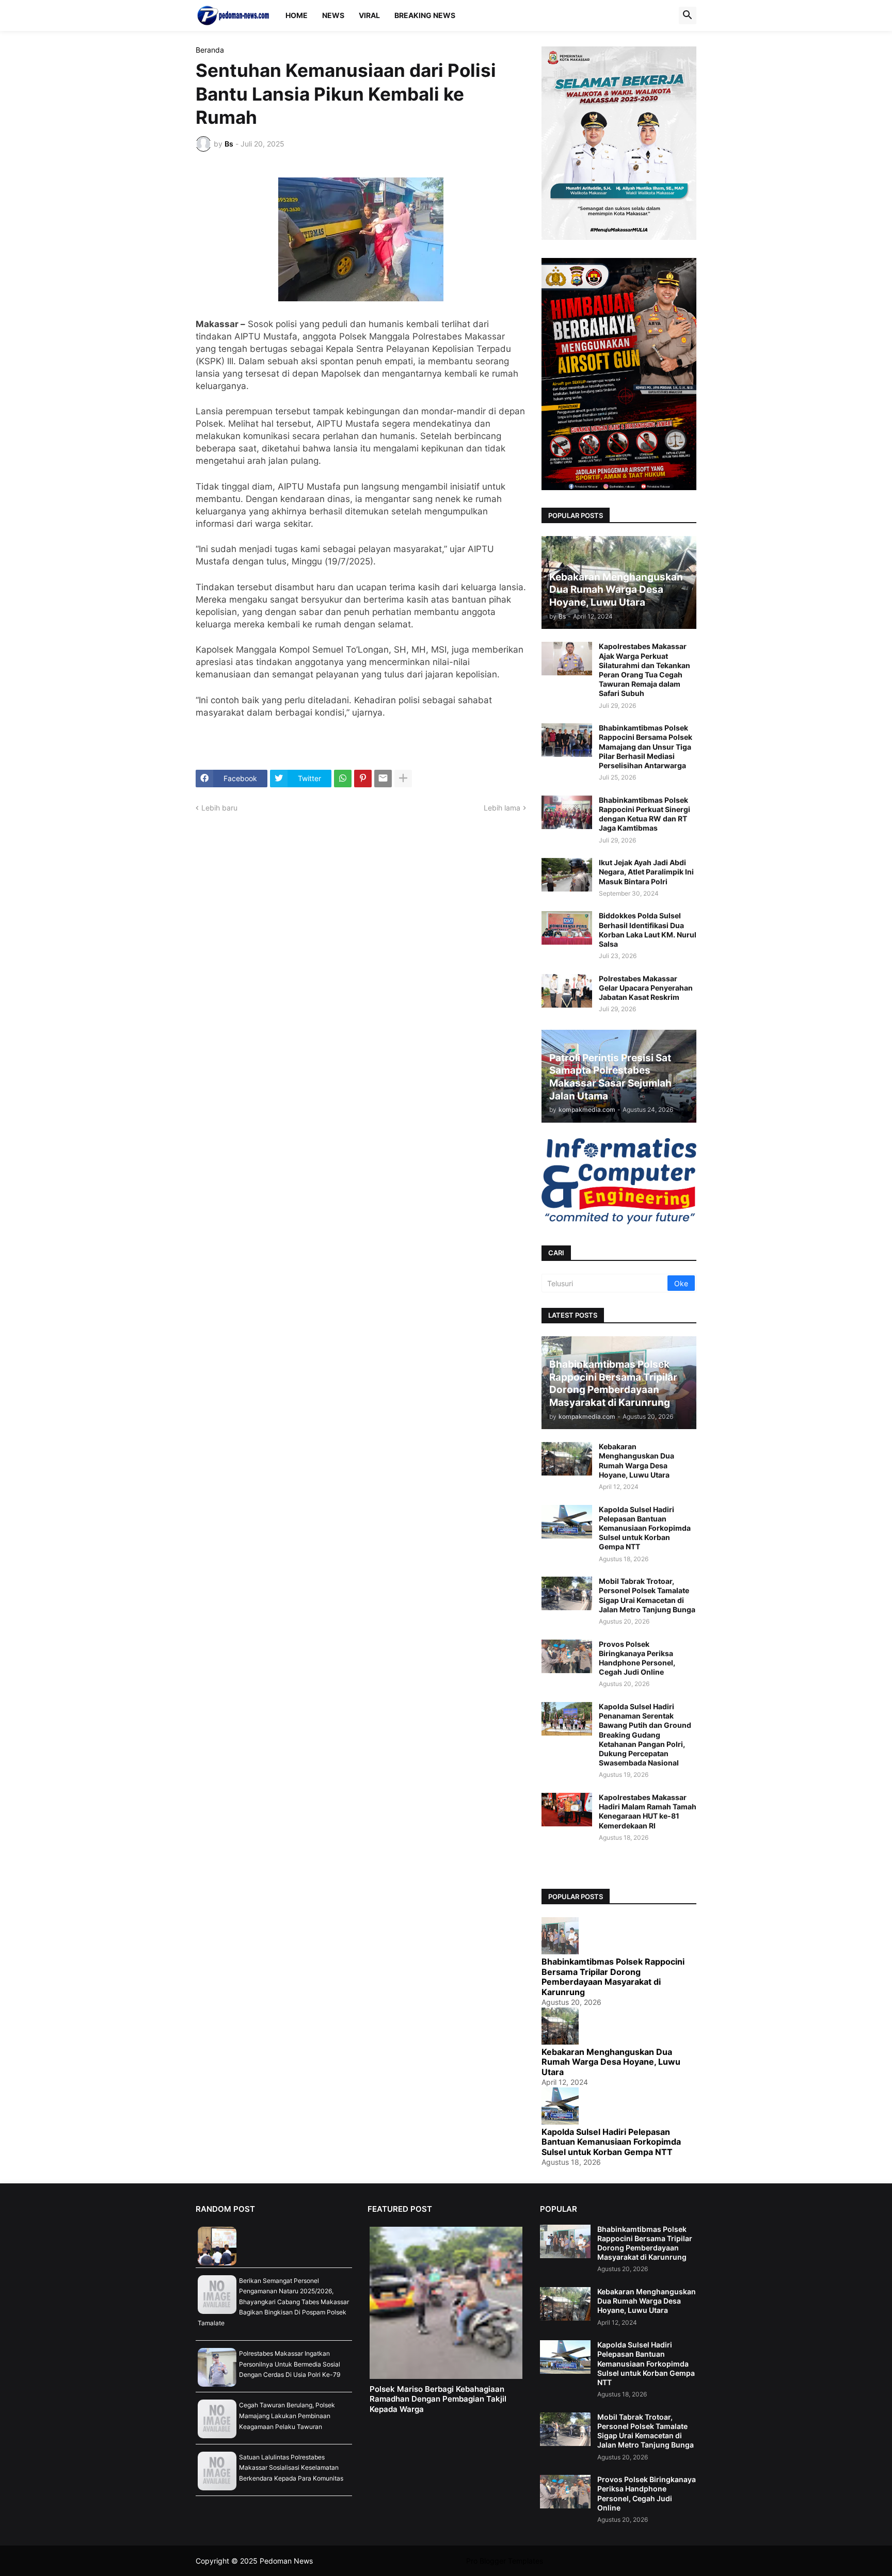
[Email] (383, 779)
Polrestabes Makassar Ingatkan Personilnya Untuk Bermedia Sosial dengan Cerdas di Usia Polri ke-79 (290, 2364)
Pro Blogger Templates (505, 2561)
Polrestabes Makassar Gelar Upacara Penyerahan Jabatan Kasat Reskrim (646, 988)
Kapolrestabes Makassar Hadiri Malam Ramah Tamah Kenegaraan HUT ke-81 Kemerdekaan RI (648, 1811)
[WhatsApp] (343, 779)
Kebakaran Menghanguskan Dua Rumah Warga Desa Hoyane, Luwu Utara (636, 1461)
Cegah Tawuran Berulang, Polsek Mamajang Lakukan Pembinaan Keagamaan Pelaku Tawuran (287, 2416)
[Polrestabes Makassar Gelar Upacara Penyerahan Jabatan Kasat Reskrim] (567, 991)
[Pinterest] (363, 779)
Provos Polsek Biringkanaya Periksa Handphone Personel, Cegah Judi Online (637, 1658)
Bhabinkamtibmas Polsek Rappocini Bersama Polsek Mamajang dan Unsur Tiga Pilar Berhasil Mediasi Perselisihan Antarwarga (646, 747)
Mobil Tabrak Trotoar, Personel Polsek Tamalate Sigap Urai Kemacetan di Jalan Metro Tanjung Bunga (647, 1595)
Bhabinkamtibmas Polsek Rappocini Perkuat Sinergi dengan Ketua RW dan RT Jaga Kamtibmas (644, 814)
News (333, 15)
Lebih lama (502, 808)
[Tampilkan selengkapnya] (403, 779)
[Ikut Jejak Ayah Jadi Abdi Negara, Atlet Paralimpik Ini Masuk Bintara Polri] (567, 875)
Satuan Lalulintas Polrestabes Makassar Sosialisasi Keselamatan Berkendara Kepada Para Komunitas (291, 2468)
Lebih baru (219, 808)
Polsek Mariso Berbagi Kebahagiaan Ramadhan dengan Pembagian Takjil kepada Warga (438, 2399)
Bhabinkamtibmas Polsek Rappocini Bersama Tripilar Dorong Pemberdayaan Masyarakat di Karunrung (613, 1977)
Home (297, 15)
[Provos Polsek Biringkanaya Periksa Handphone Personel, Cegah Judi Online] (567, 1656)
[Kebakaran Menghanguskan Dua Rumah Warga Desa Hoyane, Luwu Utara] (567, 1459)
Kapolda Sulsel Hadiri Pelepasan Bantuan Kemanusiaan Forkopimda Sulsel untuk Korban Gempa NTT (645, 1528)
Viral (369, 15)
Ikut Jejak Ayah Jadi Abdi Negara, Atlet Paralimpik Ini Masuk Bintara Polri (646, 872)
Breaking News (425, 15)
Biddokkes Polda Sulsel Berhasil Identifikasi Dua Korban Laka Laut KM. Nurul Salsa (648, 930)
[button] (688, 15)
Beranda (210, 50)
